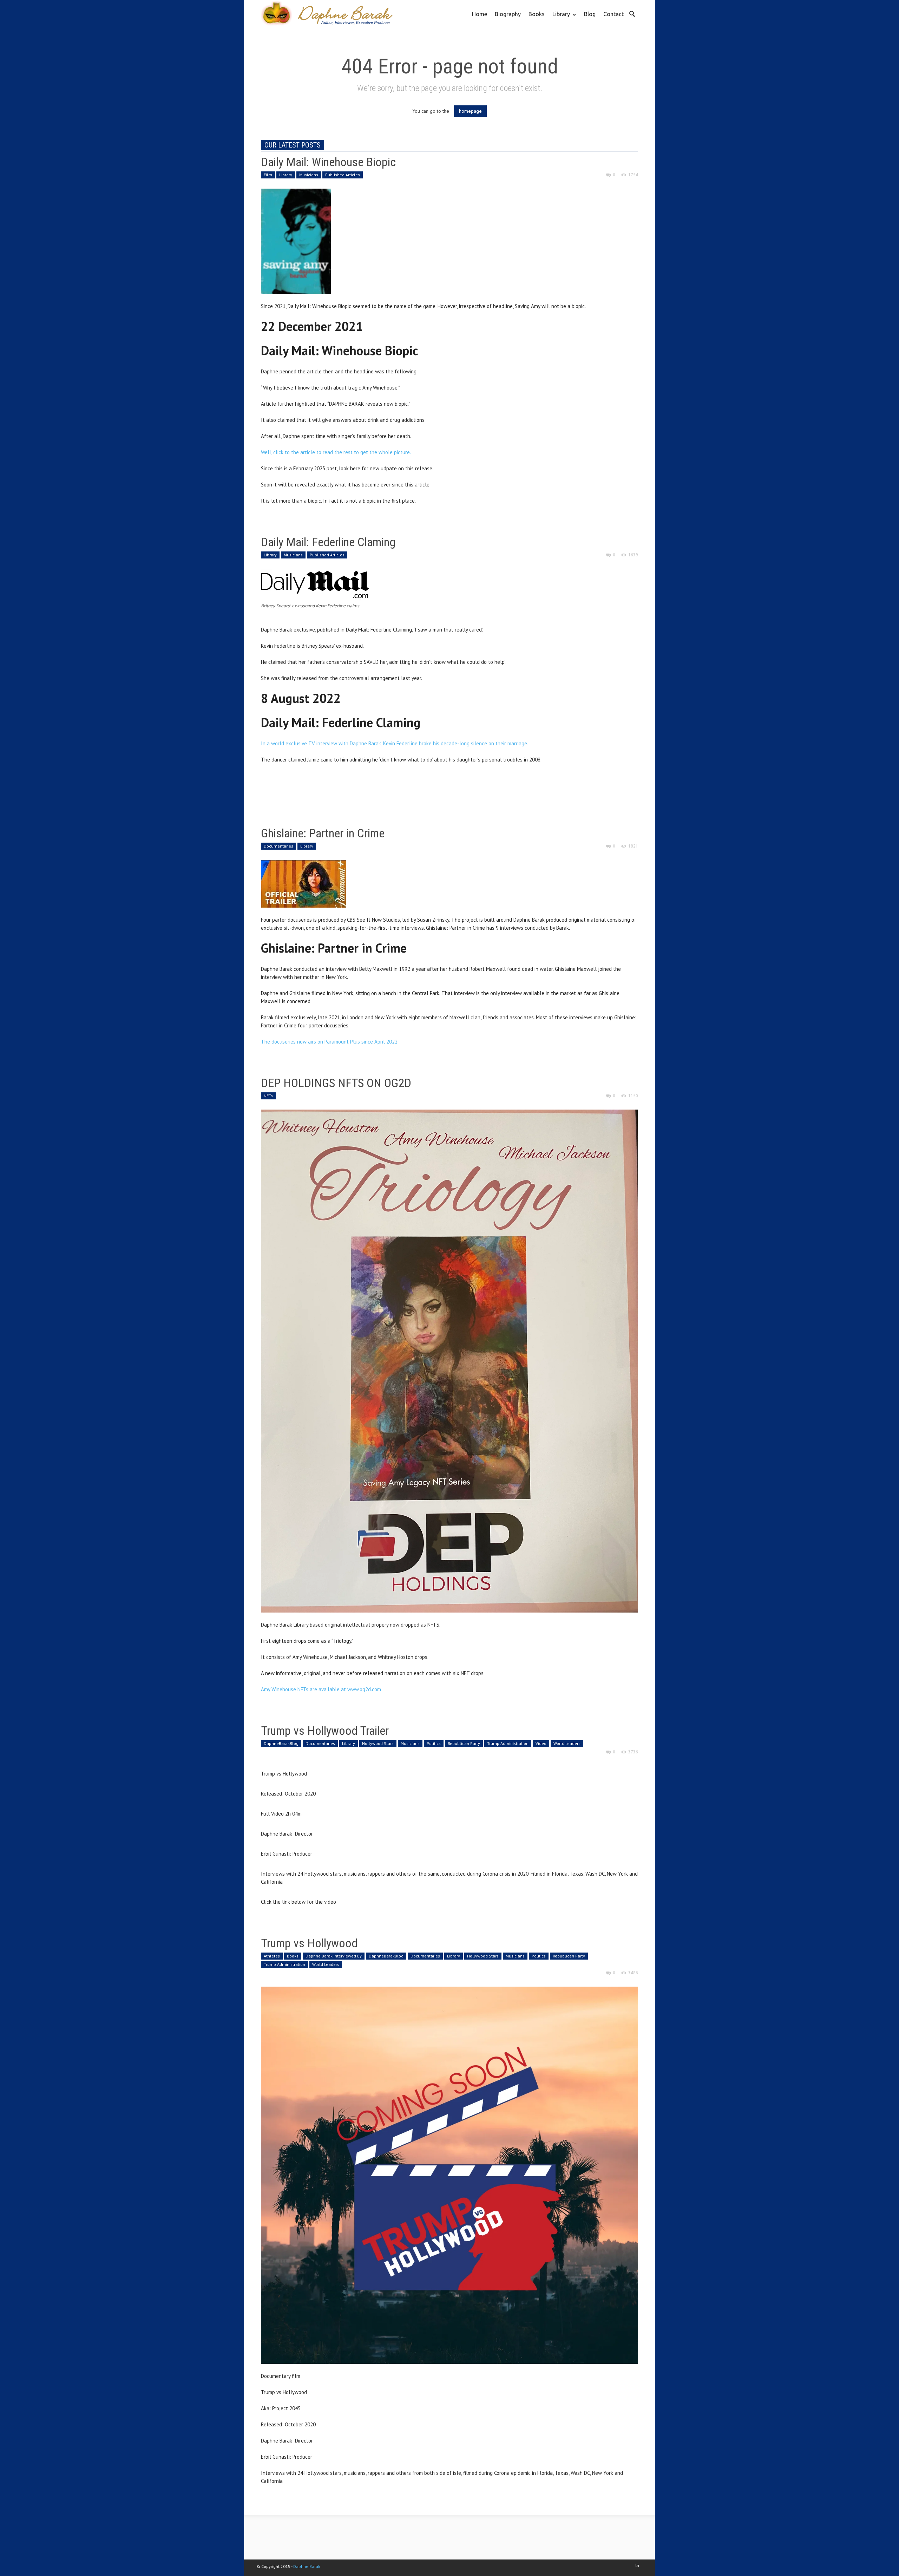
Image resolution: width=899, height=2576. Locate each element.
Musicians (309, 175)
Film (268, 175)
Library (559, 19)
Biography (508, 14)
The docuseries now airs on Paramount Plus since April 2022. (330, 1042)
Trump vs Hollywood (309, 1943)
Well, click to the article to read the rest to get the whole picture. (336, 452)
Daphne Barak (307, 2566)
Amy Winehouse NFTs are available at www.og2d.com (321, 1689)
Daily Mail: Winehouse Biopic (328, 162)
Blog (590, 14)
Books (537, 14)
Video (541, 1743)
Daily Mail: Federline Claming (328, 542)
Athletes (272, 1956)
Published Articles (343, 175)
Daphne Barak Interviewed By (334, 1956)
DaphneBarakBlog (281, 1743)
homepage (470, 111)
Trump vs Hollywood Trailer (325, 1731)
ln (637, 2565)
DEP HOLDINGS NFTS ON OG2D (336, 1083)
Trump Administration (508, 1743)
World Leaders (567, 1743)
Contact (613, 14)
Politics (434, 1743)
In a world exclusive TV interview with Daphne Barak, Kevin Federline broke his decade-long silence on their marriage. (395, 743)
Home (480, 14)
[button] (632, 13)
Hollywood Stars (378, 1743)
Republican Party (464, 1743)
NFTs (268, 1096)
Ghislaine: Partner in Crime (323, 833)
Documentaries (278, 846)
